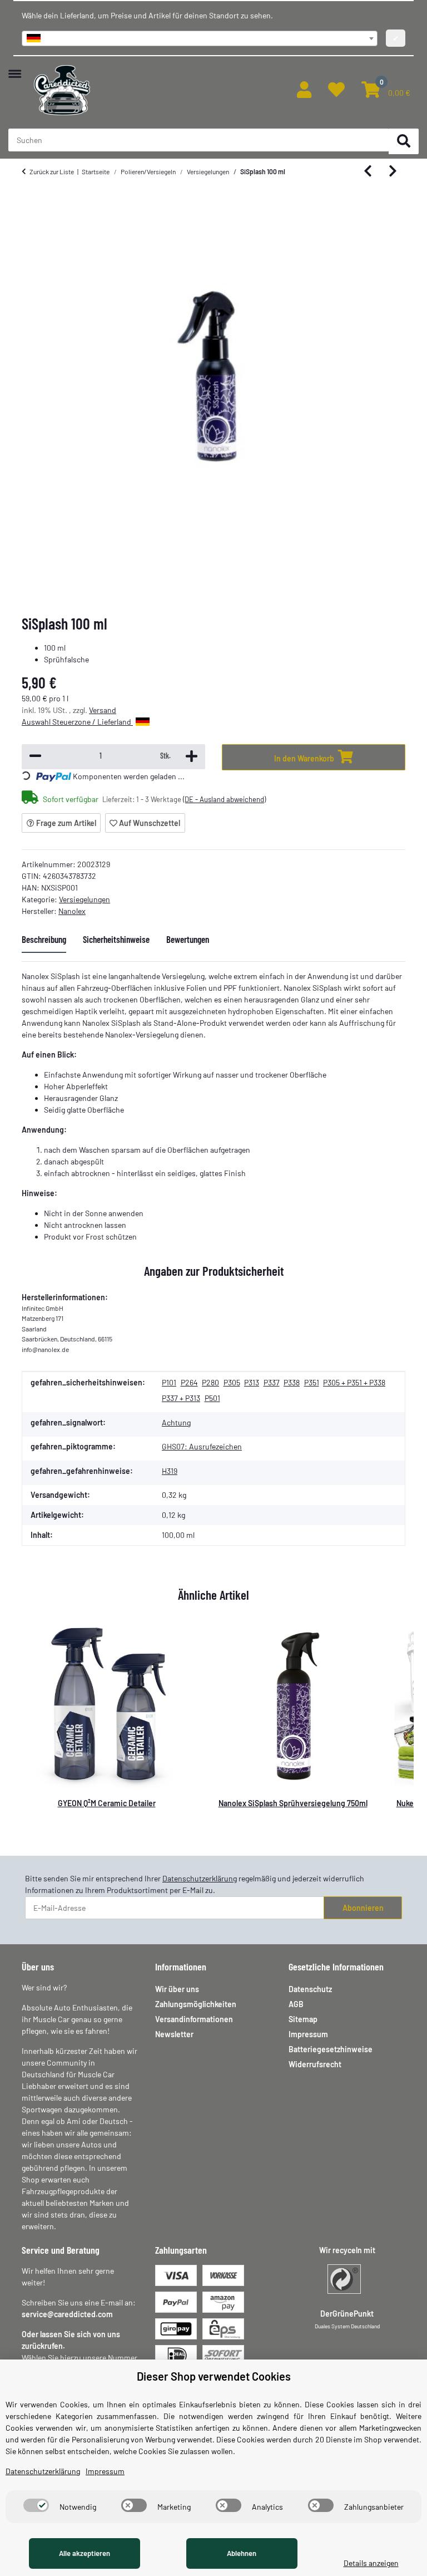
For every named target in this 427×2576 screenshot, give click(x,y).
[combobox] (200, 38)
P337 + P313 (181, 1398)
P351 (312, 1382)
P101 (169, 1382)
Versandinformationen (194, 2019)
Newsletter (174, 2034)
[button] (304, 90)
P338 (292, 1382)
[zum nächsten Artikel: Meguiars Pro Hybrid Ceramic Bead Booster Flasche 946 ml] (393, 172)
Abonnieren (363, 1908)
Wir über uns (177, 1989)
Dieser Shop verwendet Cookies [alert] (214, 2376)
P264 (189, 1382)
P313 (252, 1382)
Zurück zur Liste (52, 171)
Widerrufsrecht (315, 2064)
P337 (272, 1382)
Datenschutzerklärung (200, 1878)
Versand (103, 710)
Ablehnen (242, 2553)
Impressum (308, 2034)
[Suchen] (404, 142)
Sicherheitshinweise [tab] (116, 939)
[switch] (36, 2505)
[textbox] (200, 38)
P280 (210, 1382)
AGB (296, 2004)
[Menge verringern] (35, 757)
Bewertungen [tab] (188, 939)
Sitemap (303, 2019)
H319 (170, 1471)
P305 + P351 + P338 (354, 1382)
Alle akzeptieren (85, 2553)
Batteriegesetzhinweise (331, 2049)
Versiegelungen (85, 899)
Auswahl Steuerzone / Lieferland (77, 722)
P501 (212, 1398)
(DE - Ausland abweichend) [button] (224, 799)
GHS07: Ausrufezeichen (202, 1446)
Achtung (176, 1422)
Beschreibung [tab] (44, 939)
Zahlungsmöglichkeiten (196, 2004)
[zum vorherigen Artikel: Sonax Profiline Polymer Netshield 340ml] (368, 172)
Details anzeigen (371, 2563)
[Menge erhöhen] (192, 757)
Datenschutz (310, 1989)
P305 (232, 1382)
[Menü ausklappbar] (15, 68)
